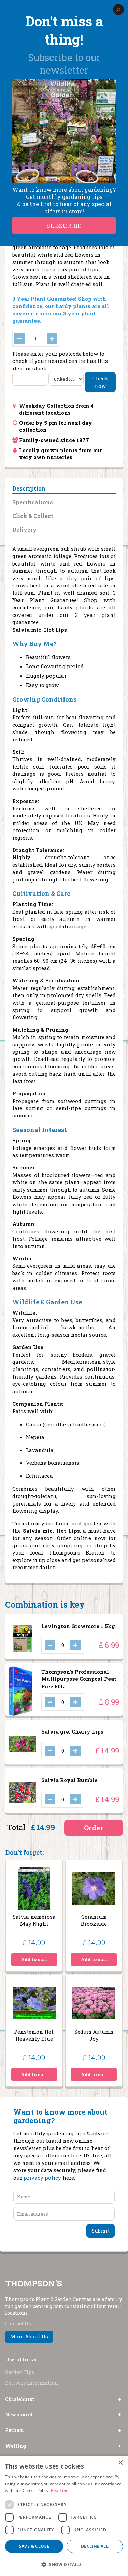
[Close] (118, 10)
